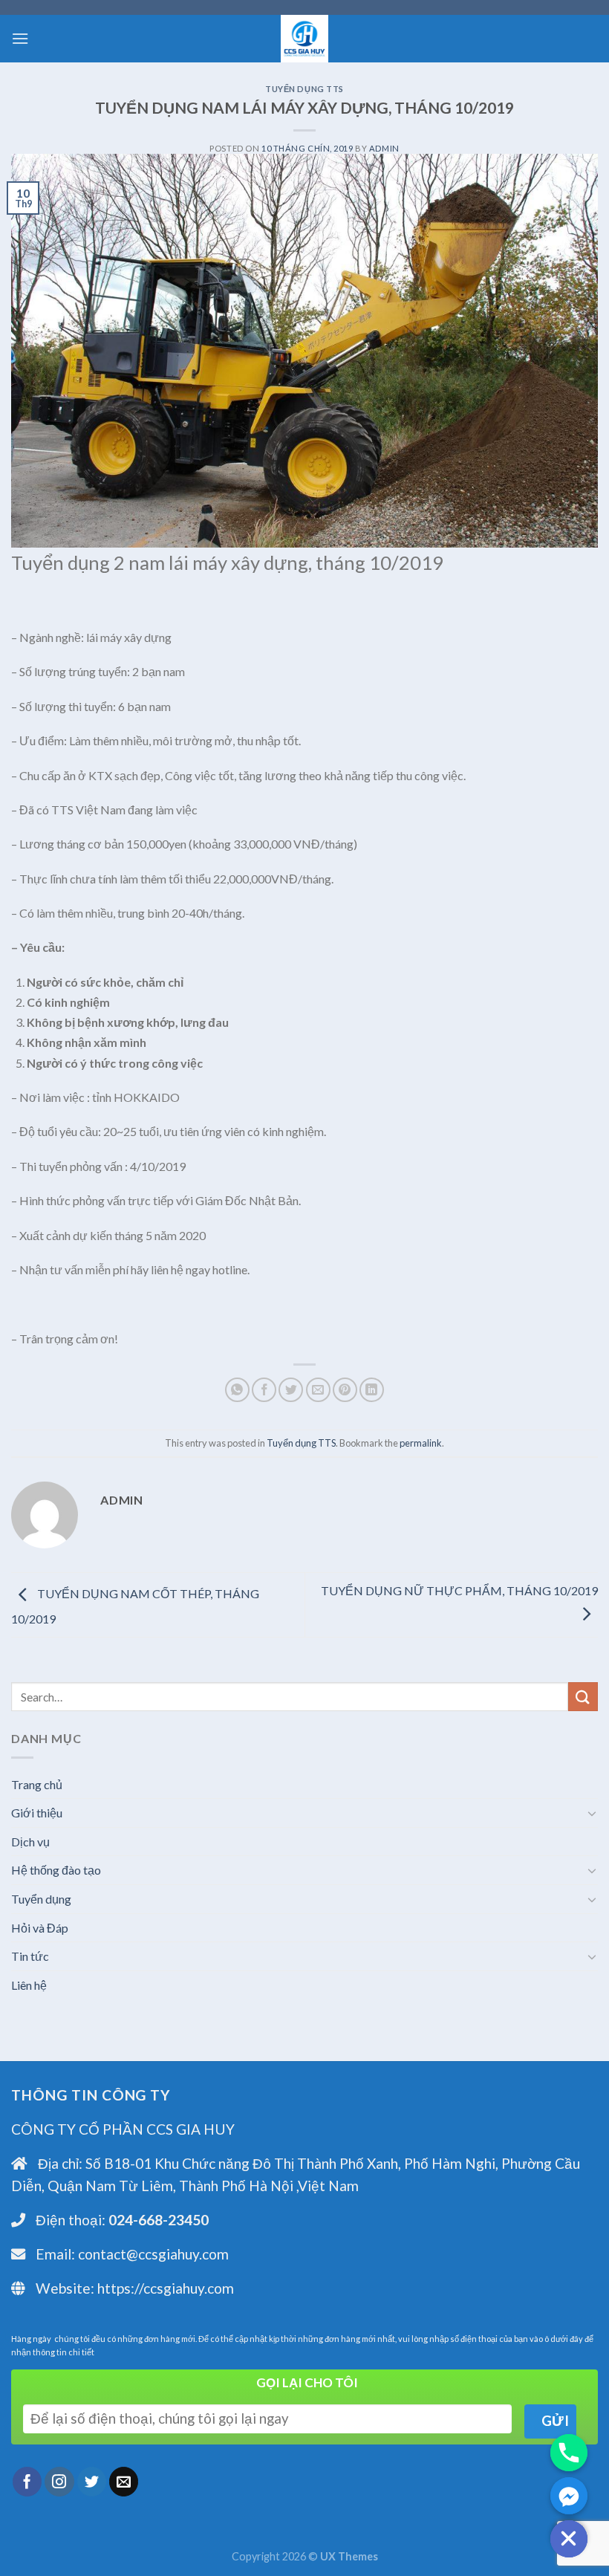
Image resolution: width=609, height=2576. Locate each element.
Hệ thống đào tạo (56, 1870)
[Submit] (583, 1697)
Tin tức (30, 1956)
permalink (421, 1443)
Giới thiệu (37, 1813)
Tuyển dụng (41, 1899)
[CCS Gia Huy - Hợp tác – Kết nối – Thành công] (304, 39)
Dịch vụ (30, 1842)
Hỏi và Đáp (40, 1928)
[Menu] (20, 38)
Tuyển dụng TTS (304, 89)
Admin (384, 148)
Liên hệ (29, 1985)
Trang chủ (37, 1784)
